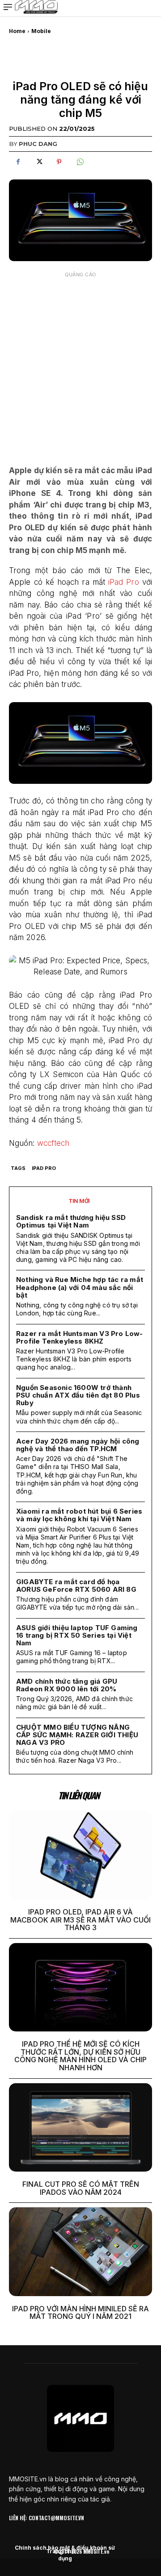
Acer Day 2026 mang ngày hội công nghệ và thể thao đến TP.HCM (78, 1445)
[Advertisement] (80, 362)
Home (17, 31)
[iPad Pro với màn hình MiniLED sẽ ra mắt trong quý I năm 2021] (80, 2251)
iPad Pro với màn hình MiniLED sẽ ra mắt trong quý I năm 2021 (80, 2313)
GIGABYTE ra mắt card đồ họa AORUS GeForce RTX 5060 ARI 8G (76, 1586)
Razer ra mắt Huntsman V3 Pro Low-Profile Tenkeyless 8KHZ (80, 1337)
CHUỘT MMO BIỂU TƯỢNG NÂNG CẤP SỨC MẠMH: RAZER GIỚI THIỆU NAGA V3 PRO (77, 1735)
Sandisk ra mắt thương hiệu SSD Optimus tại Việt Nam (71, 1221)
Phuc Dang (38, 144)
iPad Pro (122, 582)
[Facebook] (18, 162)
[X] (38, 162)
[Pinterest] (59, 162)
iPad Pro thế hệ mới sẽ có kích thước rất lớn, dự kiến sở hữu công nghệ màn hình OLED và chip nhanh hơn (80, 2056)
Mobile (41, 31)
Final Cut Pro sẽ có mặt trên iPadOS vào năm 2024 (81, 2188)
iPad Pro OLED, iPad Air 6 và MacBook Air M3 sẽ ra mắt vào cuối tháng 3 (80, 1920)
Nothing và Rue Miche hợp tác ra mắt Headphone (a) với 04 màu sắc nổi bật (80, 1287)
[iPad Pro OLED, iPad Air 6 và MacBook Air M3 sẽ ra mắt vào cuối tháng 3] (80, 1855)
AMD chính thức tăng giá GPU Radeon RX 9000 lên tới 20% (67, 1685)
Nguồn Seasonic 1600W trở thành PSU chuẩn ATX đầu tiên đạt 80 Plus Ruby (78, 1395)
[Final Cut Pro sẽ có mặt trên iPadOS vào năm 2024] (80, 2127)
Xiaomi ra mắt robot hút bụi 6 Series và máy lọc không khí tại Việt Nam (79, 1515)
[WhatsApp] (80, 162)
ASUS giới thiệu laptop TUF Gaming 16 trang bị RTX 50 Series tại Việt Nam (77, 1635)
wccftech (52, 1143)
